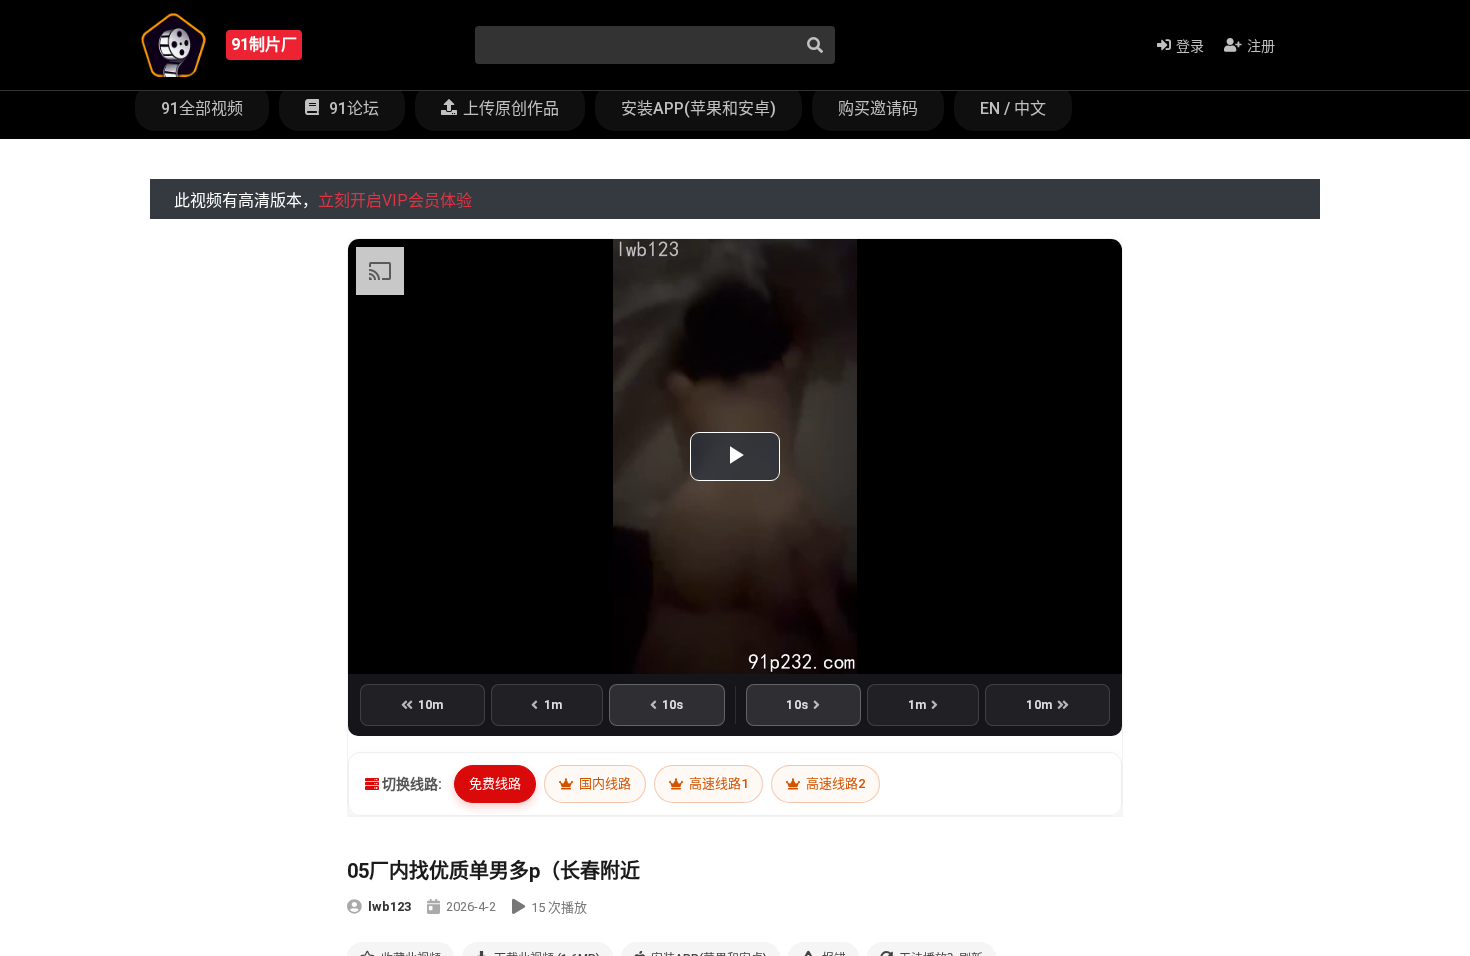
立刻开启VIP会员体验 (395, 200)
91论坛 (352, 108)
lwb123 (389, 906)
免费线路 (495, 783)
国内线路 (603, 783)
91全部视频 (202, 108)
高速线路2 (834, 783)
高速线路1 (717, 783)
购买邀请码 (878, 108)
